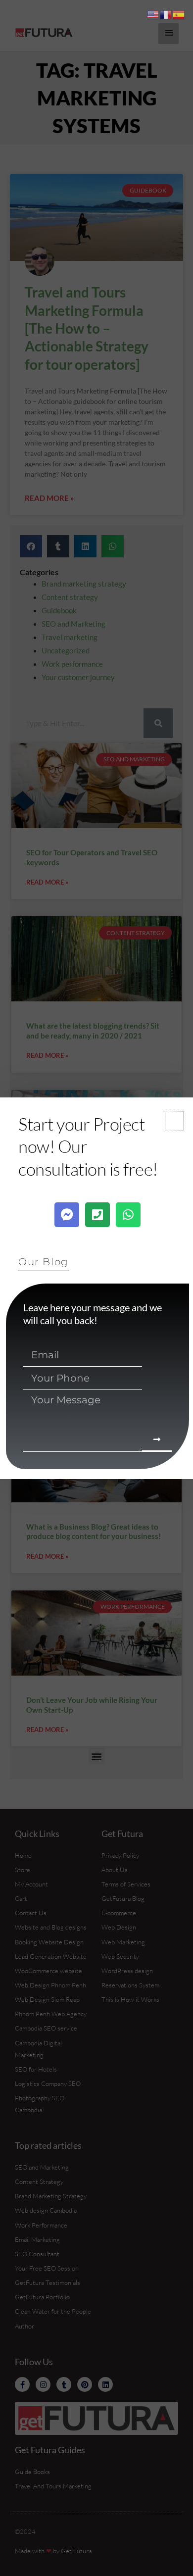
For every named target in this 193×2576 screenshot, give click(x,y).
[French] (166, 14)
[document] (96, 1288)
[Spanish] (179, 14)
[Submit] (157, 1440)
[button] (174, 1121)
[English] (153, 14)
